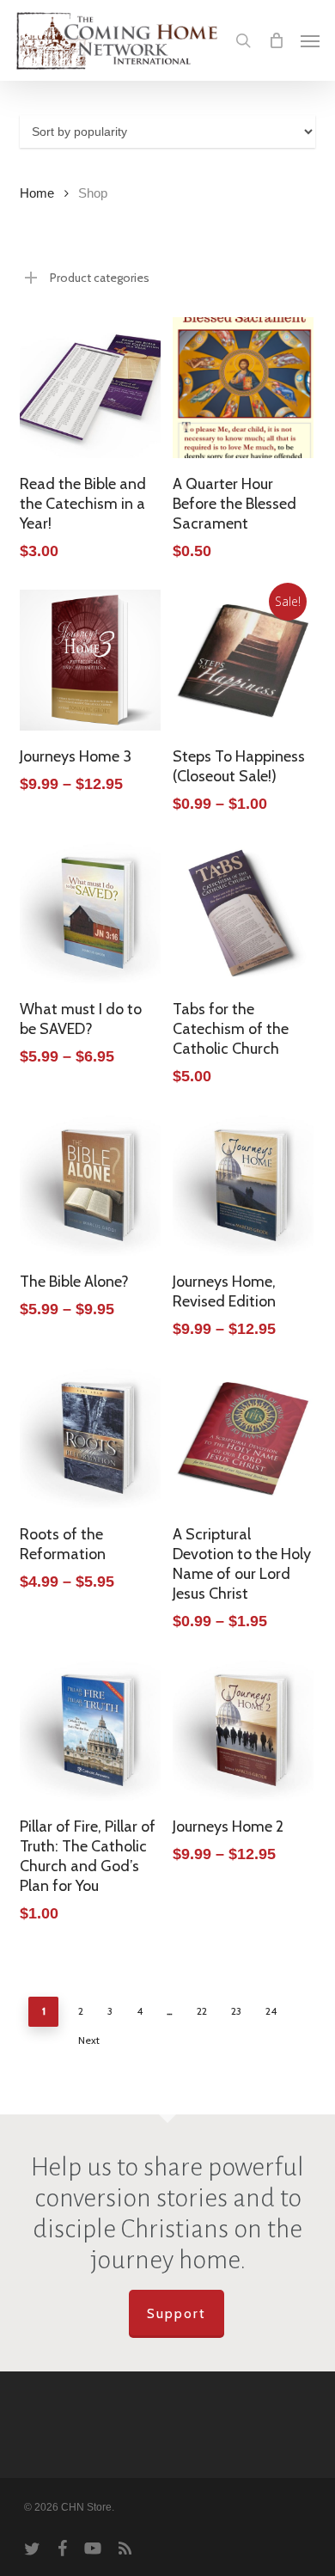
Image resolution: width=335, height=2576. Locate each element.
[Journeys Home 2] (243, 1730)
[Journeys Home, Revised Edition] (243, 1185)
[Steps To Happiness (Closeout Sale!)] (243, 660)
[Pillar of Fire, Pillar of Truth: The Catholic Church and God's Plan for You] (90, 1730)
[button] (310, 40)
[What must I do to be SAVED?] (90, 913)
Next (89, 2040)
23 (236, 2011)
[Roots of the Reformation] (90, 1438)
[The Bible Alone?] (90, 1185)
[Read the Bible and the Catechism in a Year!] (90, 388)
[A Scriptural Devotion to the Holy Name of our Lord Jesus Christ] (243, 1438)
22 (202, 2011)
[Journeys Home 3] (90, 660)
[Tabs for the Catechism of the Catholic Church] (243, 913)
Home (37, 193)
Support (177, 2313)
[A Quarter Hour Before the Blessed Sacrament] (243, 388)
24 (271, 2011)
